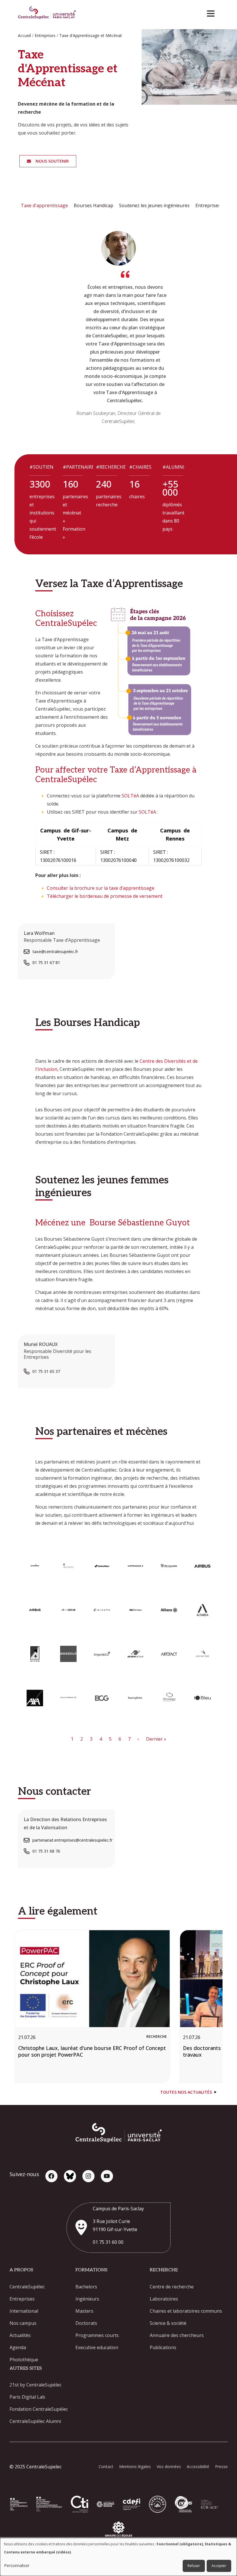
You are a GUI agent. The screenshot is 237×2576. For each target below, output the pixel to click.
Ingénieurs (87, 2299)
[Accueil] (47, 13)
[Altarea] (202, 1610)
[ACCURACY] (68, 1566)
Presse (221, 2466)
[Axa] (35, 1698)
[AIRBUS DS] (35, 1610)
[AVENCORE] (202, 1654)
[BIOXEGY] (169, 1698)
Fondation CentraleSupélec (39, 2409)
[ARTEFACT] (169, 1654)
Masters (84, 2311)
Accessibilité (198, 2466)
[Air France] (135, 1566)
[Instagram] (88, 2176)
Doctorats (86, 2323)
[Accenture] (35, 1566)
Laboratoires (164, 2299)
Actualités (20, 2335)
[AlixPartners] (135, 1610)
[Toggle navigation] (213, 12)
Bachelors (86, 2287)
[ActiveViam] (102, 1566)
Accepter (219, 2566)
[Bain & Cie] (68, 1698)
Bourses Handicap (93, 205)
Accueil (24, 35)
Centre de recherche (172, 2287)
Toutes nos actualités (186, 2092)
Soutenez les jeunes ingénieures (154, 205)
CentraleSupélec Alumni (35, 2421)
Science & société (168, 2323)
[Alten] (35, 1654)
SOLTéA (130, 796)
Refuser (194, 2566)
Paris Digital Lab (27, 2397)
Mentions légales (135, 2466)
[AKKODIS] (68, 1610)
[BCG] (102, 1698)
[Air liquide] (169, 1566)
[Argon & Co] (102, 1654)
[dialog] (118, 2557)
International (24, 2311)
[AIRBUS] (202, 1566)
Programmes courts (97, 2335)
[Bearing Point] (135, 1698)
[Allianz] (169, 1610)
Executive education (97, 2347)
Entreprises (22, 2299)
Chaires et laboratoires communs (186, 2311)
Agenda (18, 2347)
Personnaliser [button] (17, 2565)
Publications (163, 2347)
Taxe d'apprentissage (44, 205)
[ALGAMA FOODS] (102, 1610)
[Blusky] (70, 2176)
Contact (106, 2466)
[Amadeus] (68, 1654)
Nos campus (23, 2323)
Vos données (169, 2466)
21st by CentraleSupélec (36, 2385)
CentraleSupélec (27, 2287)
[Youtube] (107, 2176)
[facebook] (51, 2176)
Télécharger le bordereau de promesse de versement (105, 896)
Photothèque (24, 2360)
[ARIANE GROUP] (135, 1654)
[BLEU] (202, 1698)
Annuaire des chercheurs (177, 2335)
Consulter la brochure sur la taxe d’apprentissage (101, 888)
